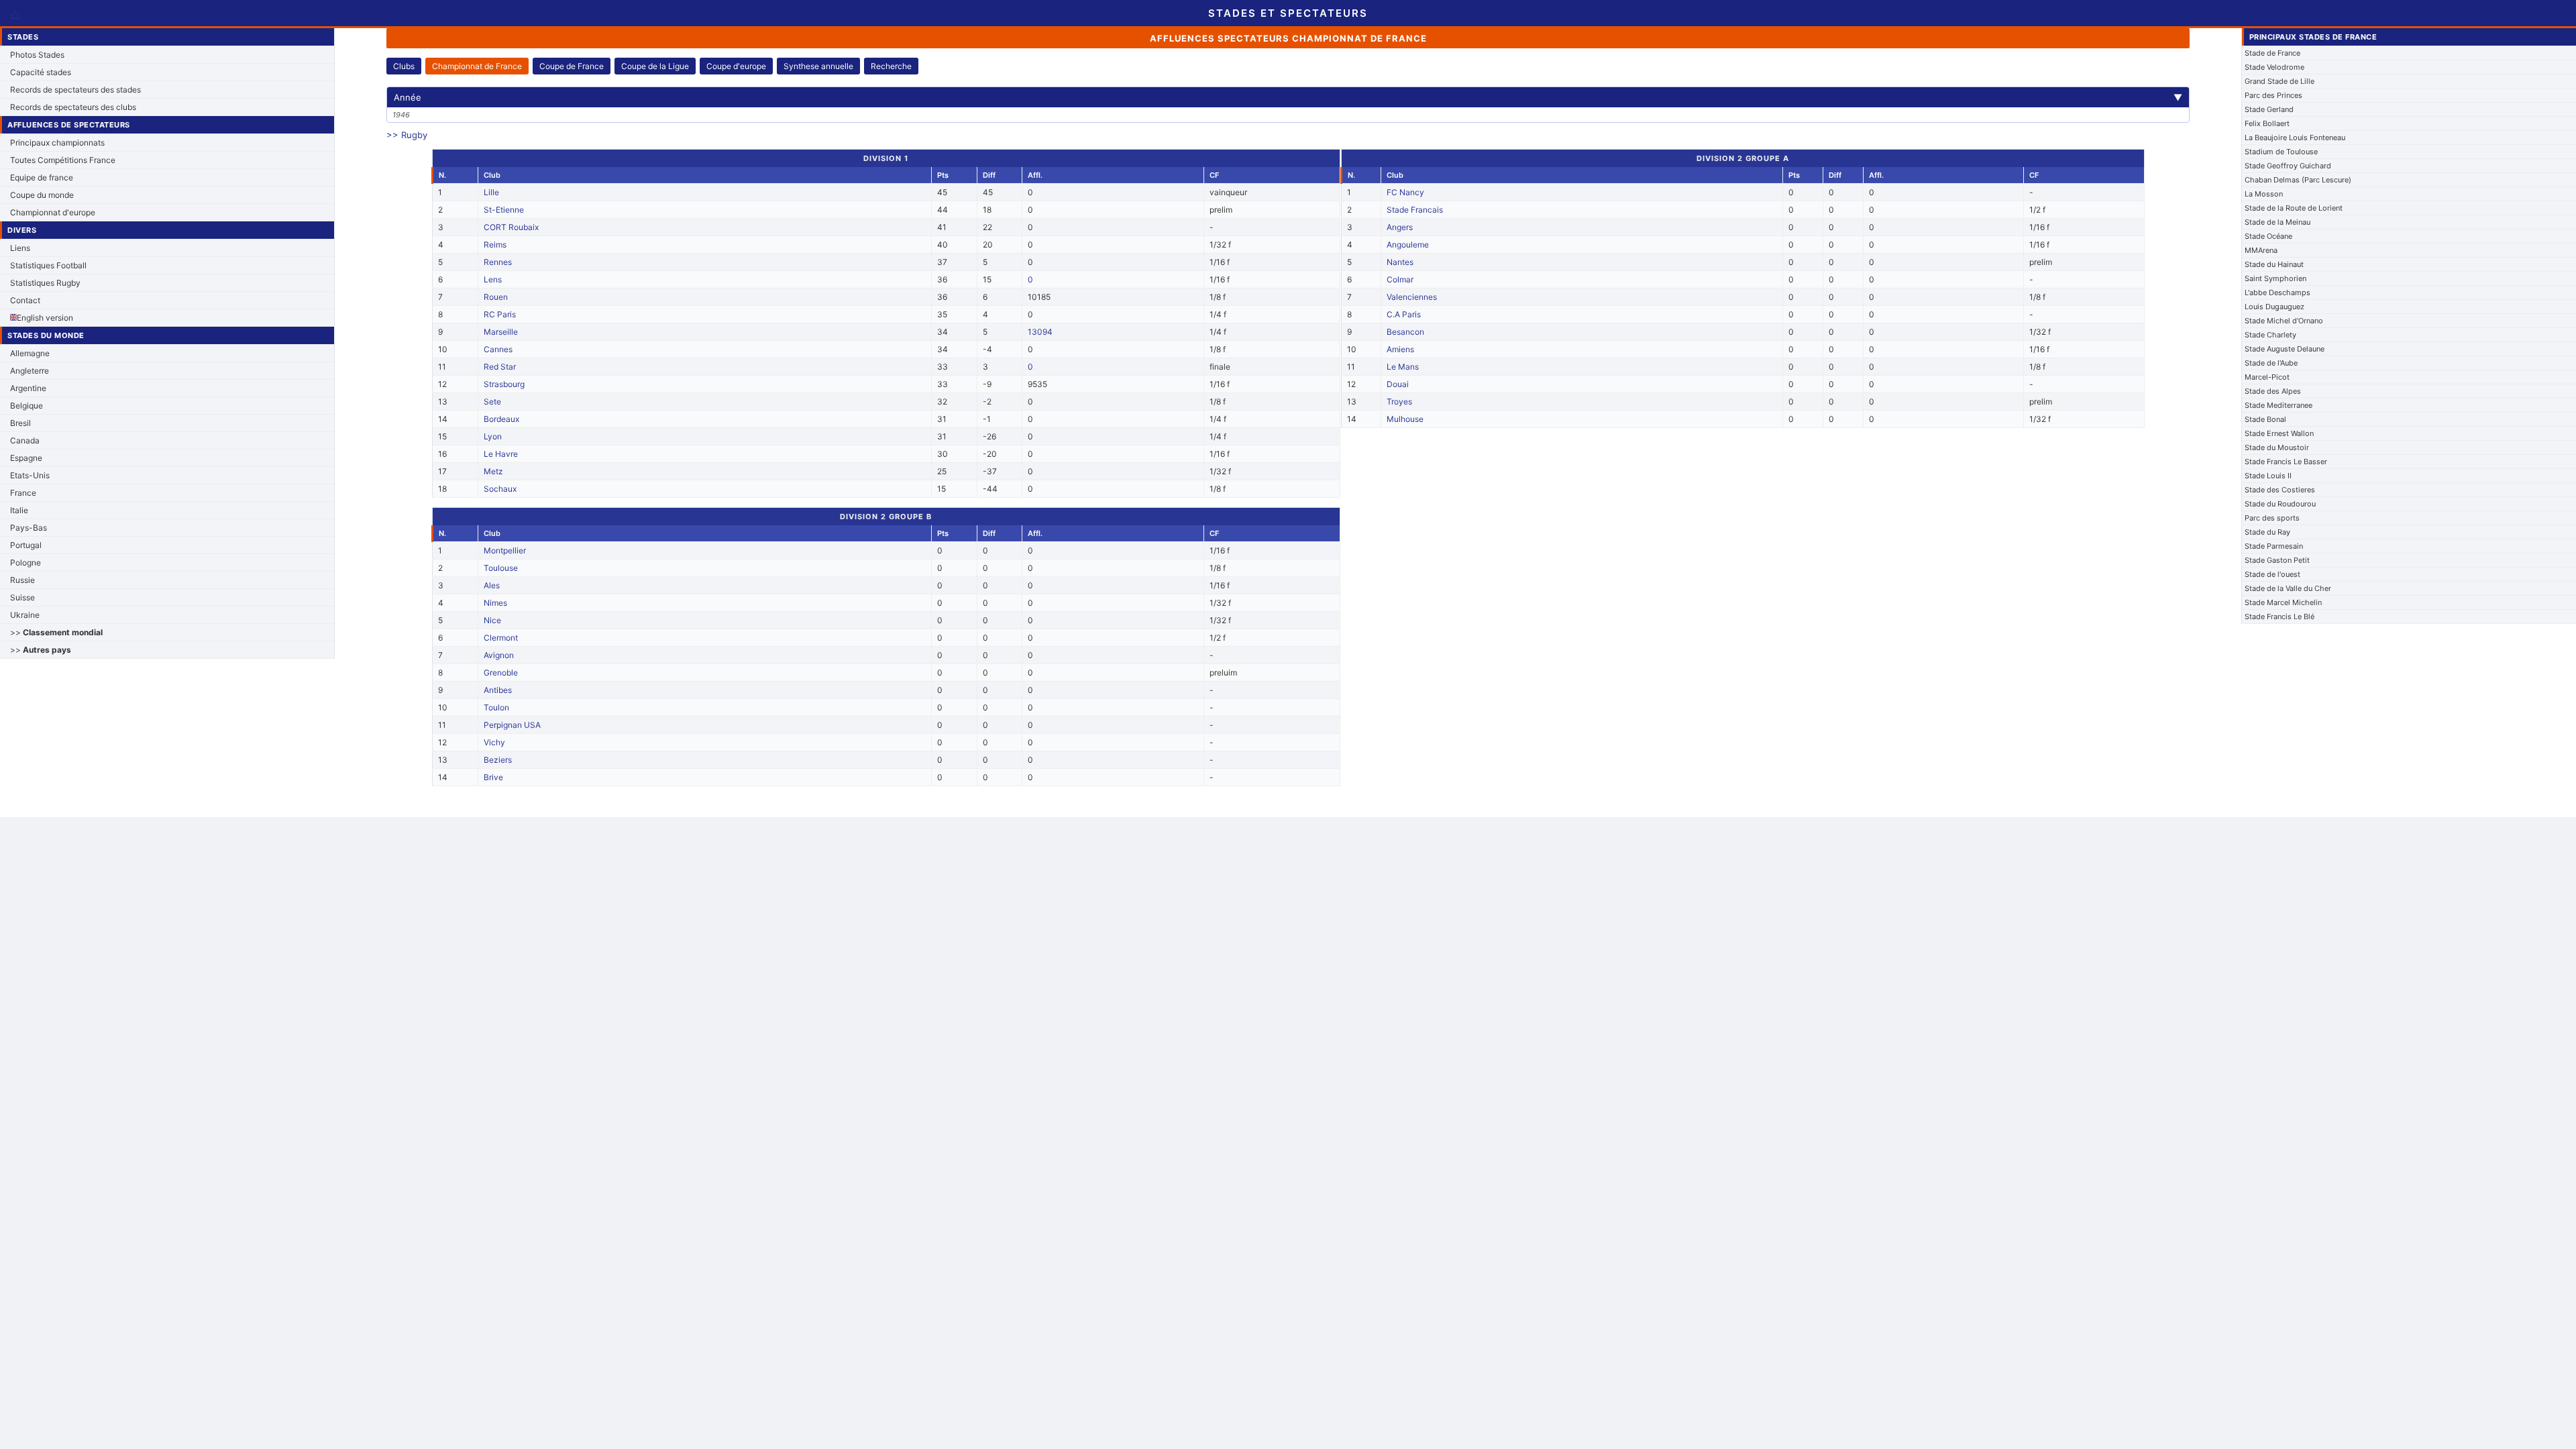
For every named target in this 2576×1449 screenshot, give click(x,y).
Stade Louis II (2268, 476)
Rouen (496, 297)
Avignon (499, 655)
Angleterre (30, 371)
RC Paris (500, 314)
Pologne (25, 562)
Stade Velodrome (2274, 67)
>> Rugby (407, 135)
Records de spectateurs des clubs (73, 107)
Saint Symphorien (2275, 278)
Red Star (500, 367)
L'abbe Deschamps (2277, 292)
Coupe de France (572, 66)
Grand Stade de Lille (2279, 81)
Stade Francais (1415, 210)
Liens (20, 248)
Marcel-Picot (2267, 377)
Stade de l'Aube (2271, 363)
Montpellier (505, 550)
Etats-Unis (30, 475)
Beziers (498, 760)
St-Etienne (504, 210)
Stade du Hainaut (2274, 264)
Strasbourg (504, 384)
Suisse (22, 597)
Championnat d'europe (53, 212)
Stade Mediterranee (2278, 405)
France (23, 493)
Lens (493, 279)
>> (56, 632)
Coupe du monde (42, 195)
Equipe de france (42, 177)
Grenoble (501, 673)
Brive (493, 777)
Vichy (494, 742)
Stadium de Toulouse (2281, 152)
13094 (1040, 332)
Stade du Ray (2267, 532)
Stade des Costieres (2280, 490)
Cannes (498, 349)
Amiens (1400, 349)
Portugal (26, 545)
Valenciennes (1412, 297)
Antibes (498, 690)
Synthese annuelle (818, 66)
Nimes (495, 603)
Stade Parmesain (2274, 546)
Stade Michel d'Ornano (2284, 321)
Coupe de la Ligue (655, 66)
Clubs (404, 66)
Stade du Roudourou (2280, 504)
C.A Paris (1404, 314)
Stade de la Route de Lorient (2294, 208)
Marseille (501, 332)
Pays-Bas (29, 528)
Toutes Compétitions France (63, 160)
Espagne (26, 458)
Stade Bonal (2265, 419)
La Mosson (2264, 194)
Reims (495, 245)
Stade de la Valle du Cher (2288, 588)
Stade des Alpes (2273, 391)
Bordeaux (501, 419)
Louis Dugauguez (2274, 307)
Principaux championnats (57, 143)
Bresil (20, 423)
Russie (22, 580)
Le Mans (1403, 367)
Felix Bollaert (2267, 123)
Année (1288, 97)
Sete (492, 401)
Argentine (28, 388)
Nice (492, 620)
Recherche (891, 66)
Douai (1398, 384)
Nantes (1400, 262)
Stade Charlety (2270, 335)
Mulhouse (1405, 419)
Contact (25, 300)
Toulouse (501, 568)
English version (45, 318)
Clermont (501, 638)
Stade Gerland (2269, 109)
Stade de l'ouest (2272, 574)
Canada (25, 440)
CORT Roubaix (511, 227)
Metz (493, 471)
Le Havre (501, 454)
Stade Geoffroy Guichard (2288, 166)
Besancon (1405, 332)
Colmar (1400, 279)
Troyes (1399, 401)
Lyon (493, 436)
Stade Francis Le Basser (2286, 462)
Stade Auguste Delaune (2285, 349)
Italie (19, 510)
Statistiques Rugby (45, 283)
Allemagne (30, 353)
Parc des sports (2272, 518)
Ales (492, 585)
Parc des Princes (2273, 95)
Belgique (26, 406)
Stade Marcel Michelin (2283, 602)
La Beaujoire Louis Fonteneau (2295, 138)
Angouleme (1408, 245)
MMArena (2261, 250)
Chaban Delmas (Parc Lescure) (2298, 180)
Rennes (498, 262)
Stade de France (2272, 53)
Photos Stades (37, 55)
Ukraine (25, 615)
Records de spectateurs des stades (75, 90)
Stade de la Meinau (2277, 222)
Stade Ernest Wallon (2279, 433)
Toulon (496, 707)
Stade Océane (2268, 236)
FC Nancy (1405, 192)
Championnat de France (477, 66)
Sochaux (500, 489)
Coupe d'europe (736, 66)
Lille (491, 192)
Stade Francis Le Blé (2279, 616)
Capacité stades (41, 72)
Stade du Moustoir (2277, 447)
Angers (1400, 227)
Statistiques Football (48, 265)
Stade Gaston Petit (2277, 560)
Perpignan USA (512, 725)
